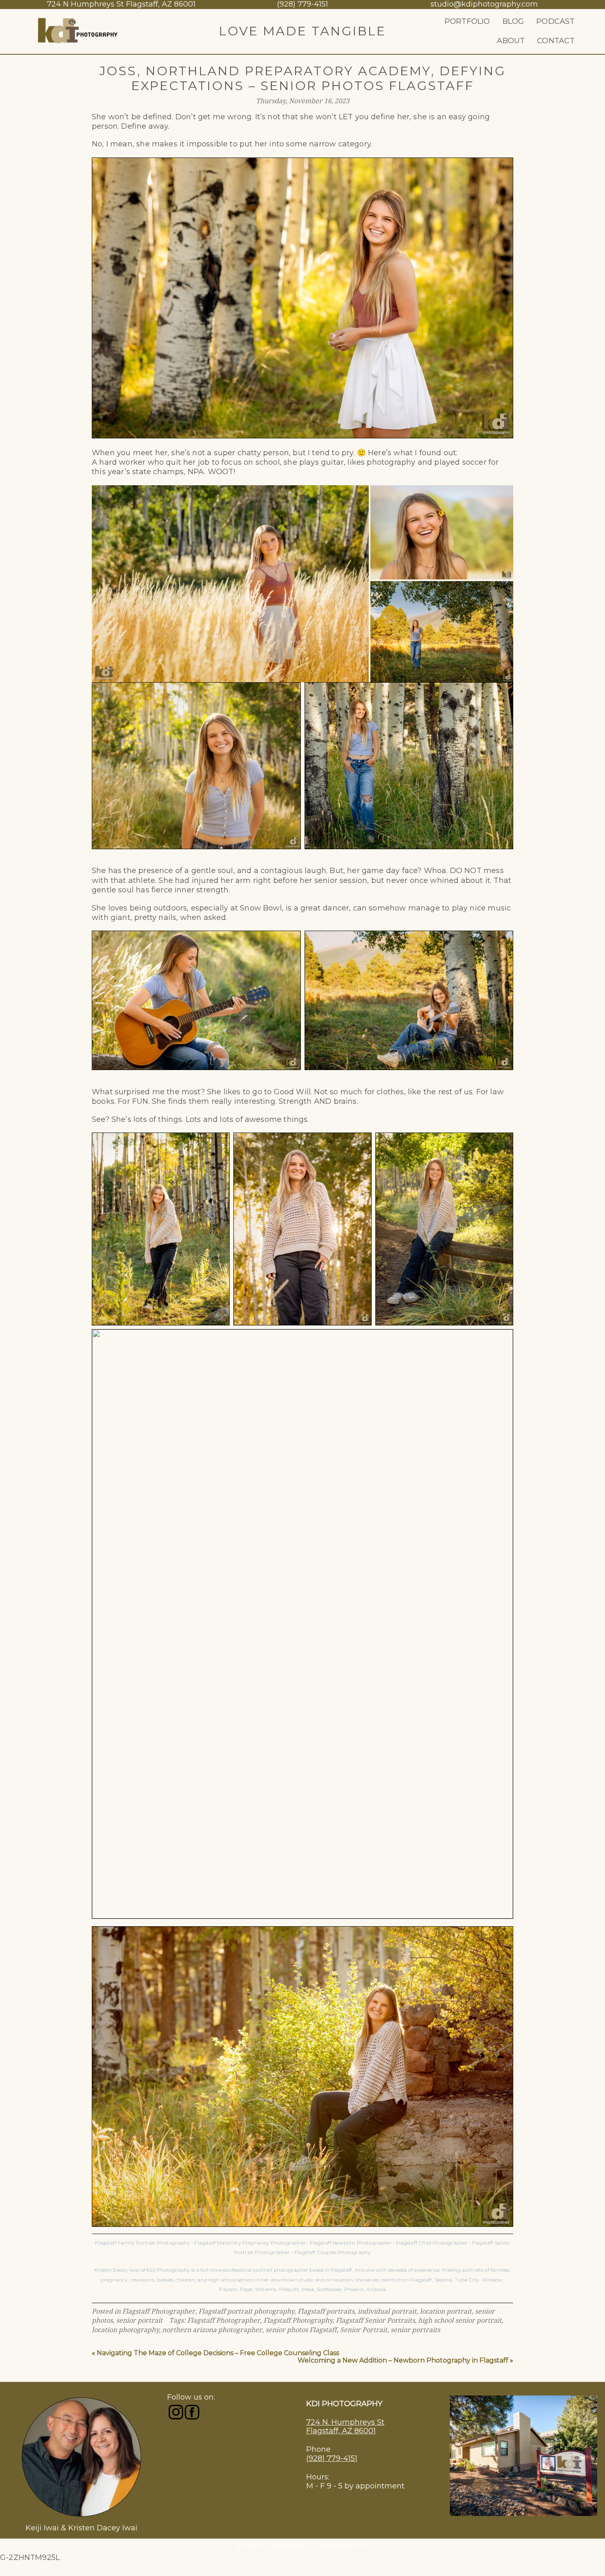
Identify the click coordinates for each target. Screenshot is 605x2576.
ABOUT (511, 41)
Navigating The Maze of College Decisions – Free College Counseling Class (218, 2353)
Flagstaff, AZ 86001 (341, 2431)
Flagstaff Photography (298, 2320)
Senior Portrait (364, 2330)
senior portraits (415, 2330)
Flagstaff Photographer (159, 2311)
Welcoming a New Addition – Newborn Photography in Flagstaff (403, 2360)
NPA (196, 472)
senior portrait (139, 2320)
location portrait (446, 2311)
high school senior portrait (460, 2320)
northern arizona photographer (212, 2330)
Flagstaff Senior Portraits (375, 2320)
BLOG (513, 21)
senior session (341, 880)
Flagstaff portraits (326, 2311)
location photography (125, 2330)
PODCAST (555, 21)
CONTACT (556, 41)
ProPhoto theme (343, 2546)
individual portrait (387, 2311)
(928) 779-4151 (332, 2458)
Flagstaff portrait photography (246, 2311)
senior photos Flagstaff (301, 2330)
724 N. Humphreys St (345, 2422)
